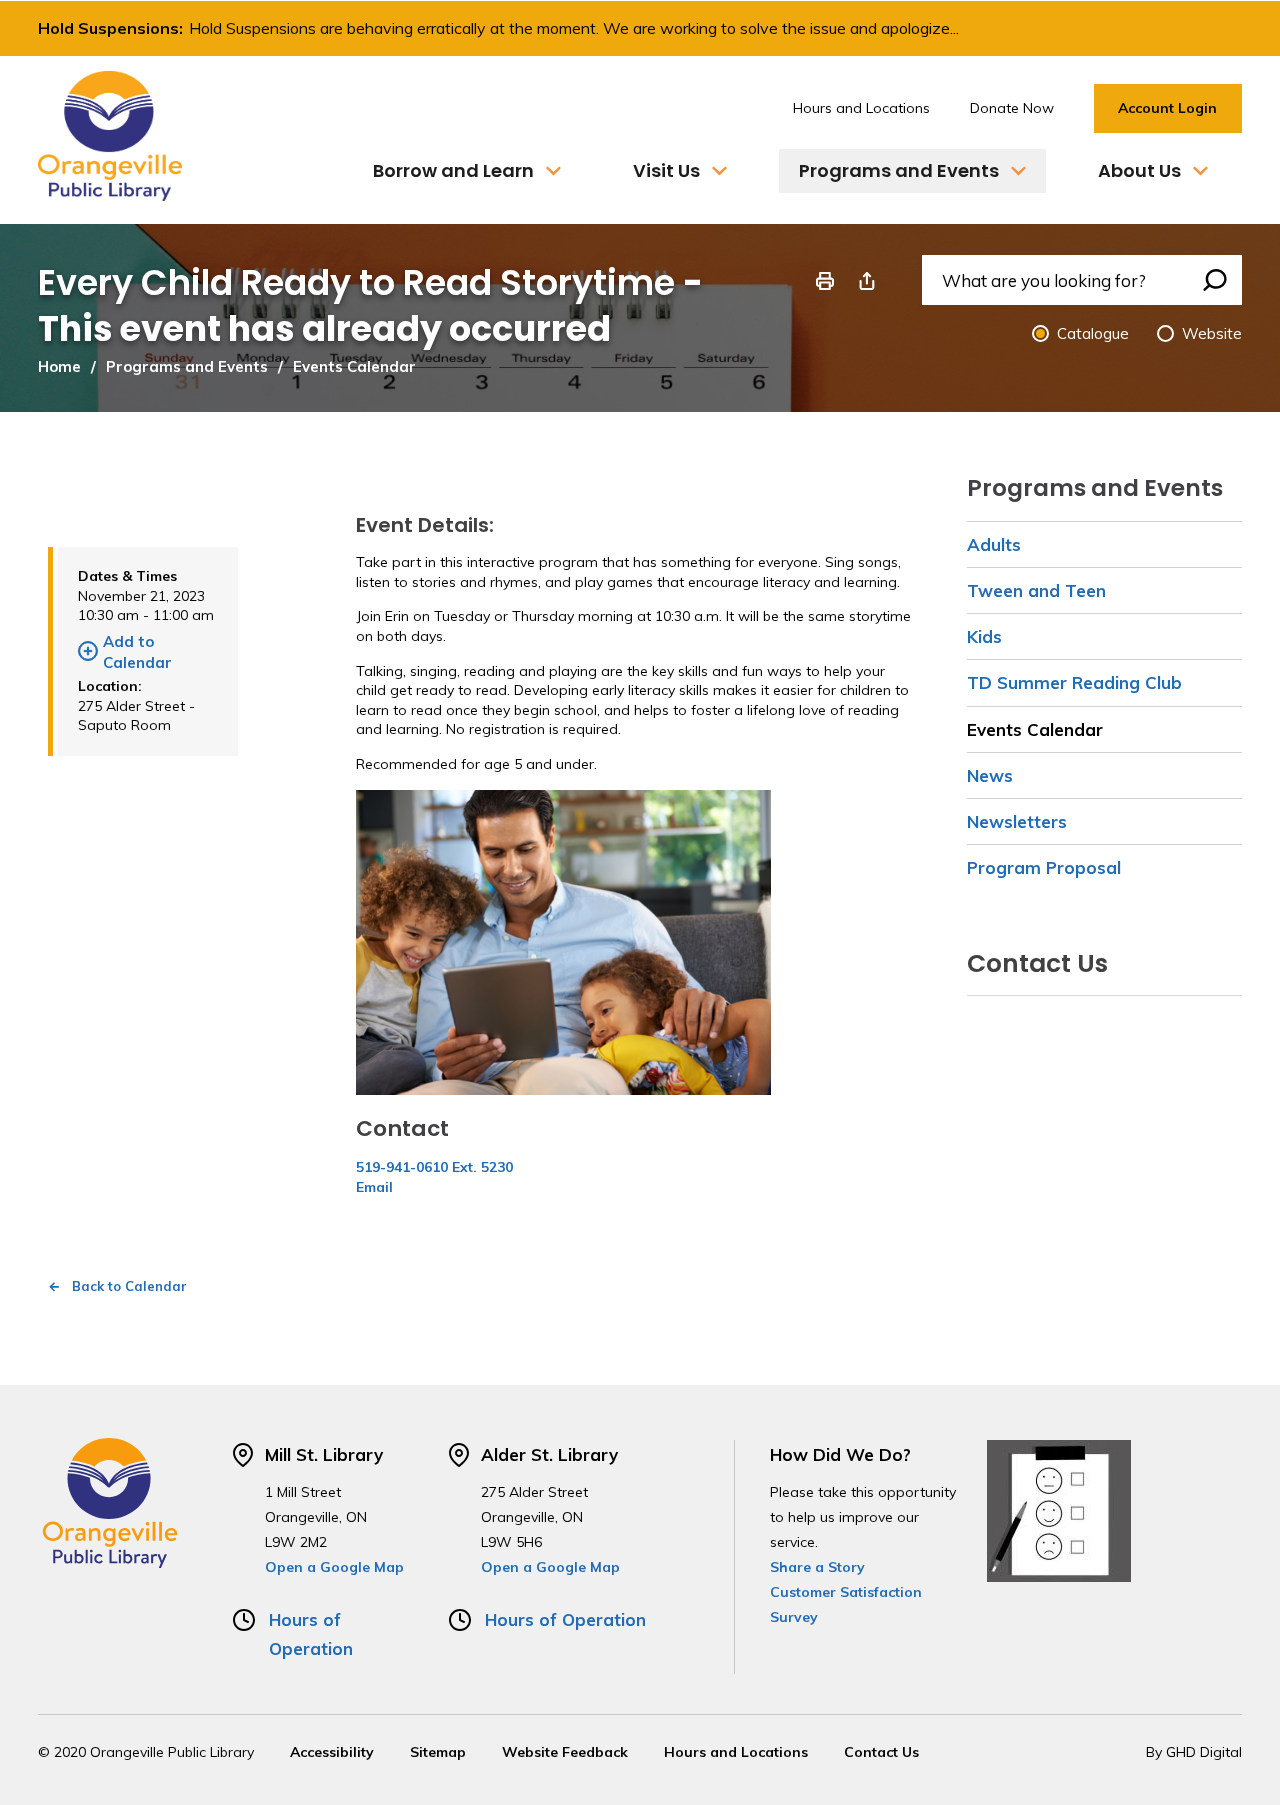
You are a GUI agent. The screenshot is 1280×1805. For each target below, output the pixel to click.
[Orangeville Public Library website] (110, 136)
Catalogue (1093, 333)
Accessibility (332, 1752)
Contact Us (881, 1752)
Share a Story (817, 1567)
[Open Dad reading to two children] (563, 941)
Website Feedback (565, 1752)
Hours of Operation (565, 1619)
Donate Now (1012, 108)
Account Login (1167, 108)
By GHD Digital (1194, 1752)
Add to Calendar (137, 652)
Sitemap (438, 1752)
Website (1212, 333)
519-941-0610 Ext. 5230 (434, 1167)
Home (59, 366)
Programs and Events (187, 366)
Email (374, 1187)
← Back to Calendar (117, 1286)
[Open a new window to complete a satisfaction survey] (1059, 1509)
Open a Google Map (334, 1567)
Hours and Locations (861, 108)
